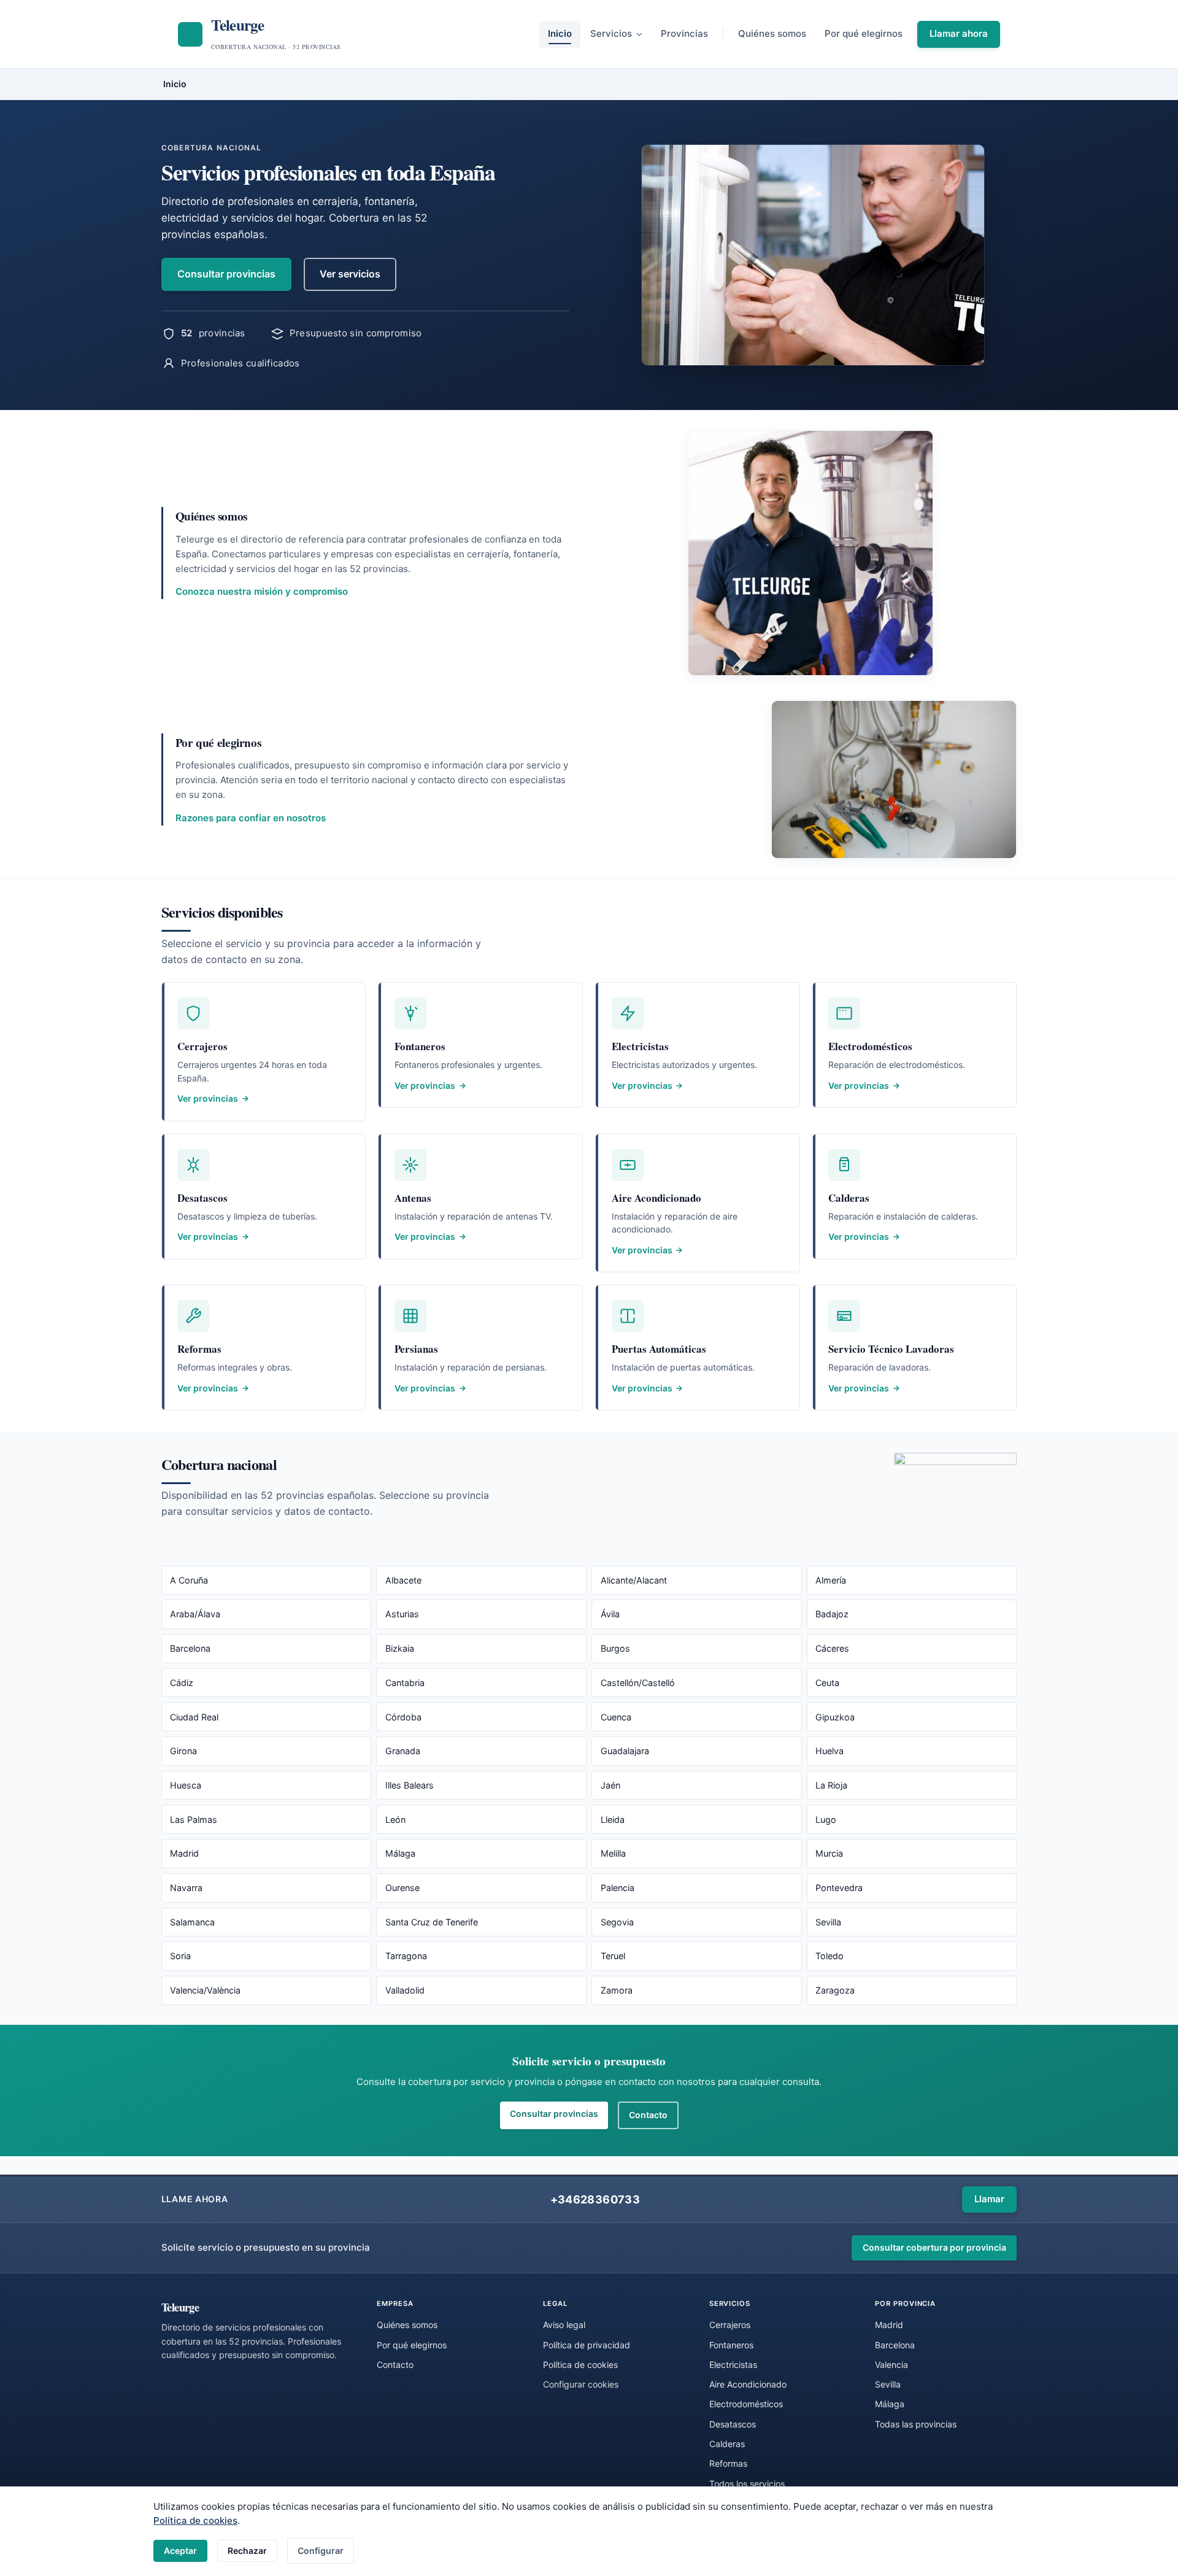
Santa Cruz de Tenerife (432, 1922)
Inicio (560, 33)
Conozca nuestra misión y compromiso (262, 591)
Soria (180, 1956)
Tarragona (406, 1956)
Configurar (321, 2551)
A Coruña (189, 1580)
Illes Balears (410, 1785)
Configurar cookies (581, 2384)
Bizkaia (400, 1648)
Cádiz (182, 1683)
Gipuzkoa (835, 1717)
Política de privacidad (587, 2345)
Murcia (829, 1853)
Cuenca (616, 1717)
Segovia (617, 1922)
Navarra (186, 1888)
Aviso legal (564, 2325)
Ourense (402, 1888)
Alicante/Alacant (634, 1580)
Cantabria (405, 1683)
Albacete (403, 1580)
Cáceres (832, 1648)
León (395, 1820)
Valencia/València (205, 1990)
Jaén (610, 1785)
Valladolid (405, 1990)
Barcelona (190, 1648)
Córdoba (403, 1717)
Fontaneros (731, 2345)
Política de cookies (195, 2520)
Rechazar (247, 2551)
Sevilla (828, 1922)
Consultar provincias (226, 274)
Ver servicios (350, 274)
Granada (403, 1751)
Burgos (615, 1648)
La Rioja (831, 1785)
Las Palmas (194, 1820)
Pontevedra (839, 1888)
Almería (831, 1580)
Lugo (826, 1820)
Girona (183, 1751)
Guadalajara (625, 1751)
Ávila (610, 1614)
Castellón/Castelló (638, 1683)
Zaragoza (835, 1990)
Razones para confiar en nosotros (251, 818)
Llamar (989, 2199)
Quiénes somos (772, 33)
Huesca (186, 1785)
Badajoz (832, 1614)
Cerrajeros (730, 2325)
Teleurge (180, 2307)
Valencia (891, 2365)
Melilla (613, 1853)
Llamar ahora (959, 33)
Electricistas (733, 2365)
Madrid (184, 1853)
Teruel (613, 1956)
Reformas (728, 2463)
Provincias (684, 33)
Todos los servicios (747, 2484)
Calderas (727, 2444)
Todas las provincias (916, 2424)
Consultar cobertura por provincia (934, 2247)
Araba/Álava (195, 1614)
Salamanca (192, 1922)
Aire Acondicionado (748, 2384)
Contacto (648, 2115)
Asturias (402, 1614)
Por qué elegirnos (864, 33)
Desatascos (733, 2424)
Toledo (830, 1956)
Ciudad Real (194, 1717)
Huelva (830, 1751)
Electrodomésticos (746, 2404)
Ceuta (827, 1683)
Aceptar (180, 2551)
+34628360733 (595, 2199)
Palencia (618, 1888)
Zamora (617, 1990)
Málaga (400, 1853)
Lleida (613, 1820)
